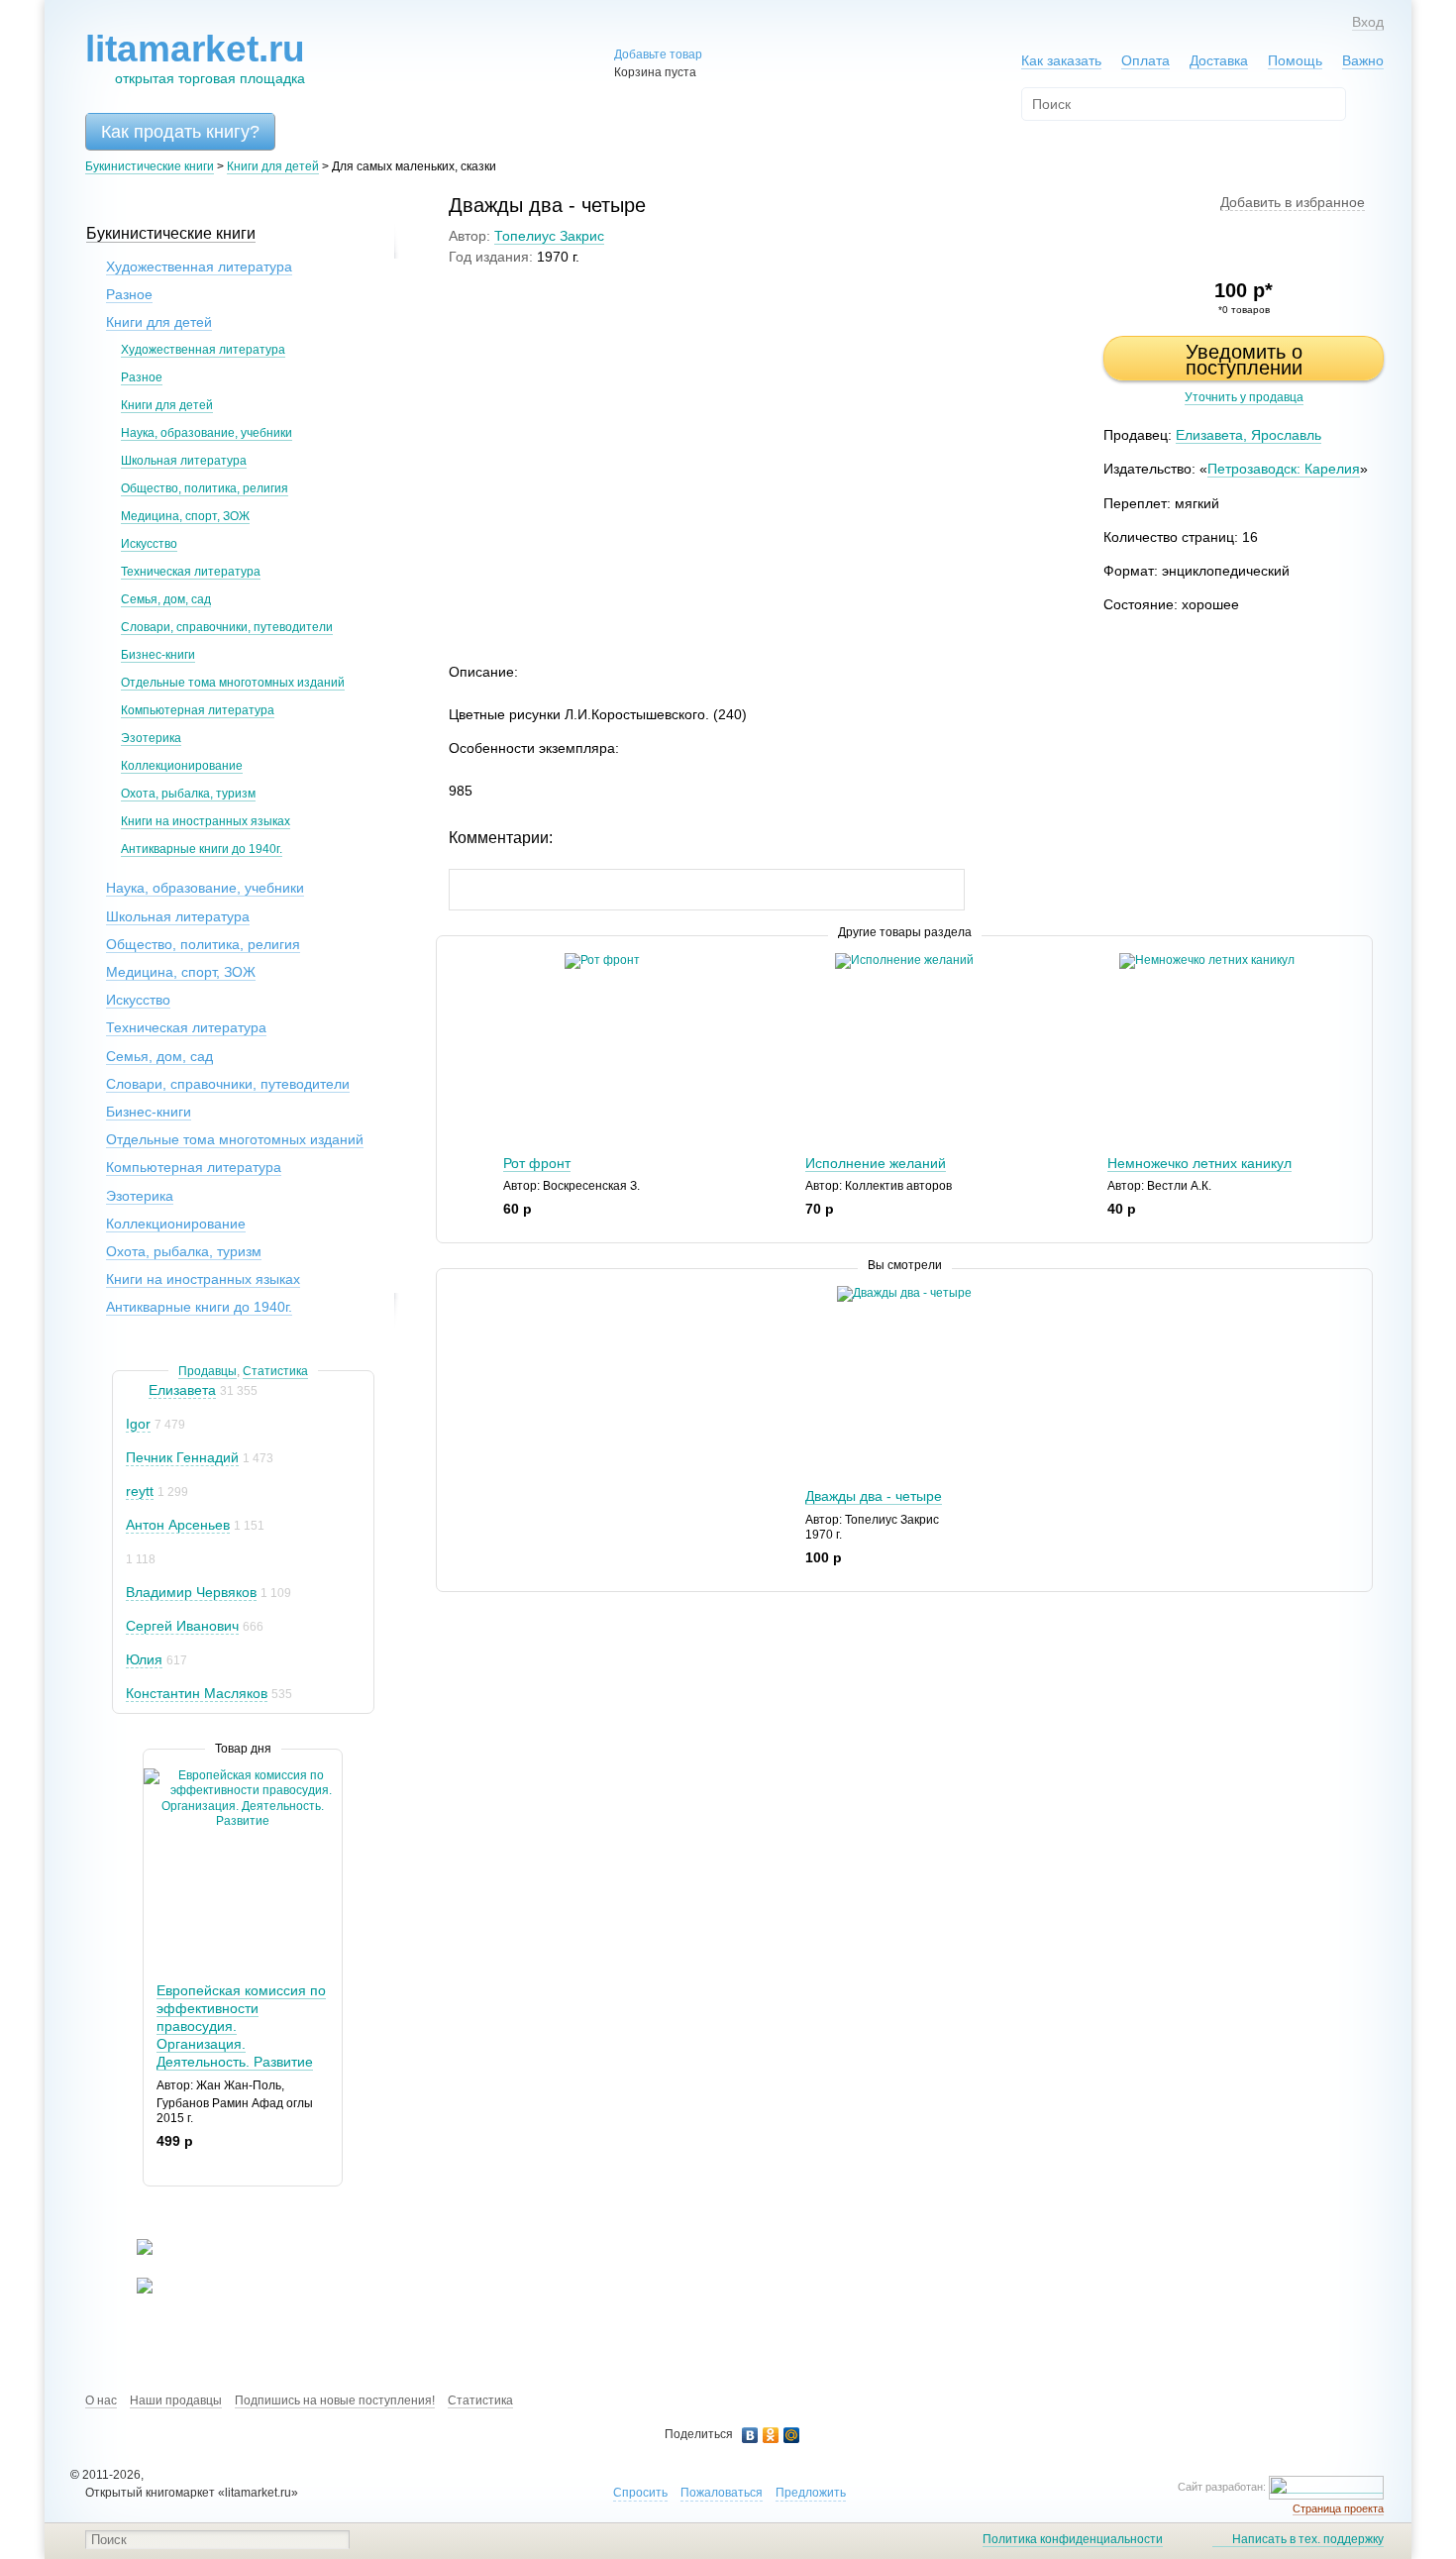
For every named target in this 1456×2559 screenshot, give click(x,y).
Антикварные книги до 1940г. (202, 849)
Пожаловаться (722, 2493)
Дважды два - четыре (874, 1496)
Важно (1363, 60)
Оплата (1145, 60)
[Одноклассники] (771, 2435)
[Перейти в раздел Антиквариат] (132, 2290)
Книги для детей (273, 166)
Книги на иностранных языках (206, 821)
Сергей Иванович (182, 1626)
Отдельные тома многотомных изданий (233, 683)
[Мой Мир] (792, 2435)
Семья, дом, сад (166, 599)
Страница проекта (1338, 2508)
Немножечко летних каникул (1199, 1163)
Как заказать (1061, 60)
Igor (138, 1424)
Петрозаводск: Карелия (1284, 469)
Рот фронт (537, 1163)
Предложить (811, 2493)
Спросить (640, 2493)
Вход (1368, 22)
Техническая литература (191, 572)
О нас (101, 2400)
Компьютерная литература (198, 710)
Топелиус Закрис (549, 236)
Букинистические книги (150, 166)
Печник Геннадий (182, 1457)
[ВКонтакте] (750, 2435)
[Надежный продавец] (135, 1390)
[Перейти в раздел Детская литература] (132, 2251)
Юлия (144, 1659)
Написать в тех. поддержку (1308, 2539)
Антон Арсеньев (178, 1525)
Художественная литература (199, 267)
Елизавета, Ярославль (1248, 435)
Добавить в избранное (1293, 202)
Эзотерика (151, 738)
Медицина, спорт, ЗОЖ (185, 516)
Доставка (1219, 60)
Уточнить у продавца (1244, 397)
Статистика (275, 1371)
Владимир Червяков (191, 1592)
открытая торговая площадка (195, 58)
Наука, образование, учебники (207, 433)
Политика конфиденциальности (1073, 2539)
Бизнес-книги (158, 655)
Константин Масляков (197, 1693)
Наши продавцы (176, 2400)
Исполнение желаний (876, 1163)
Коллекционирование (182, 766)
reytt (140, 1491)
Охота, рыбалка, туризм (188, 794)
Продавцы (208, 1371)
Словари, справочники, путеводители (227, 627)
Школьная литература (184, 461)
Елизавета (182, 1390)
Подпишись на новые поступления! (335, 2400)
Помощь (1295, 60)
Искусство (149, 544)
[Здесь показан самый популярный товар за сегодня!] (156, 1776)
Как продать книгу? (180, 132)
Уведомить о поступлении (1244, 360)
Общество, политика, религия (205, 488)
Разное (129, 294)
